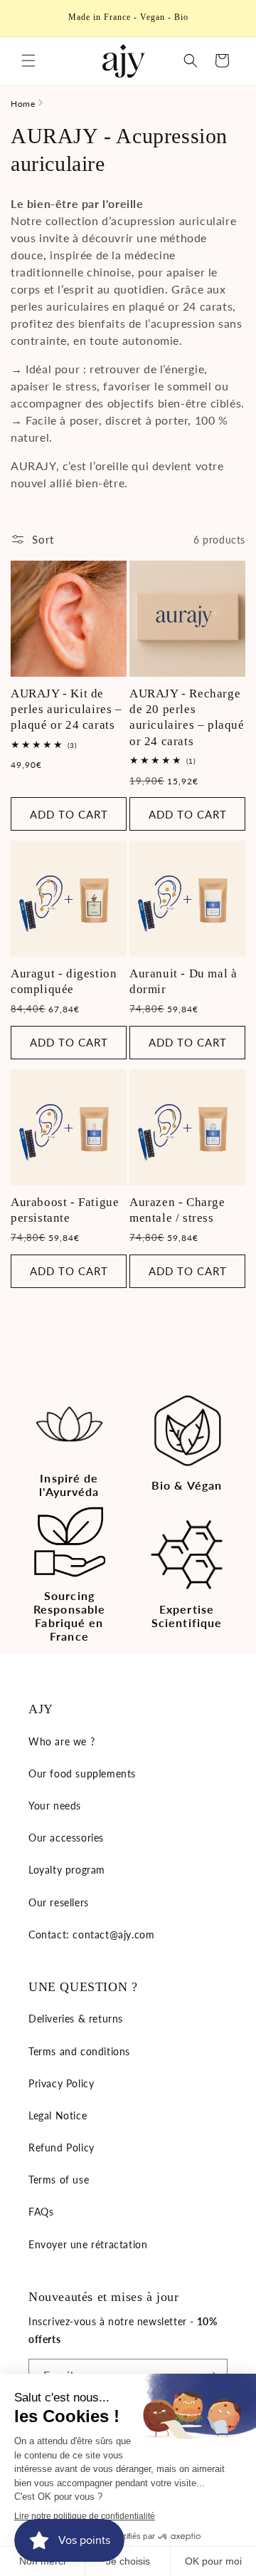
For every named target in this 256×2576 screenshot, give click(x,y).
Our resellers (59, 1902)
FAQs (41, 2212)
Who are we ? (62, 1741)
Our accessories (66, 1838)
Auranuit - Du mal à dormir (183, 981)
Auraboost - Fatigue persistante (65, 1210)
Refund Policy (62, 2147)
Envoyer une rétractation (88, 2244)
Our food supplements (82, 1773)
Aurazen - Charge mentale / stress (177, 1210)
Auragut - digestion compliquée (64, 981)
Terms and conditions (79, 2051)
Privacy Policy (61, 2083)
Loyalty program (67, 1870)
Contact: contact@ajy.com (91, 1934)
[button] (28, 61)
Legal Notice (58, 2115)
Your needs (55, 1806)
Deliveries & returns (76, 2019)
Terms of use (59, 2180)
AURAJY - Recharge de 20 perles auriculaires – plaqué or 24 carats (187, 717)
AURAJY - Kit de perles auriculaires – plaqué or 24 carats (66, 709)
